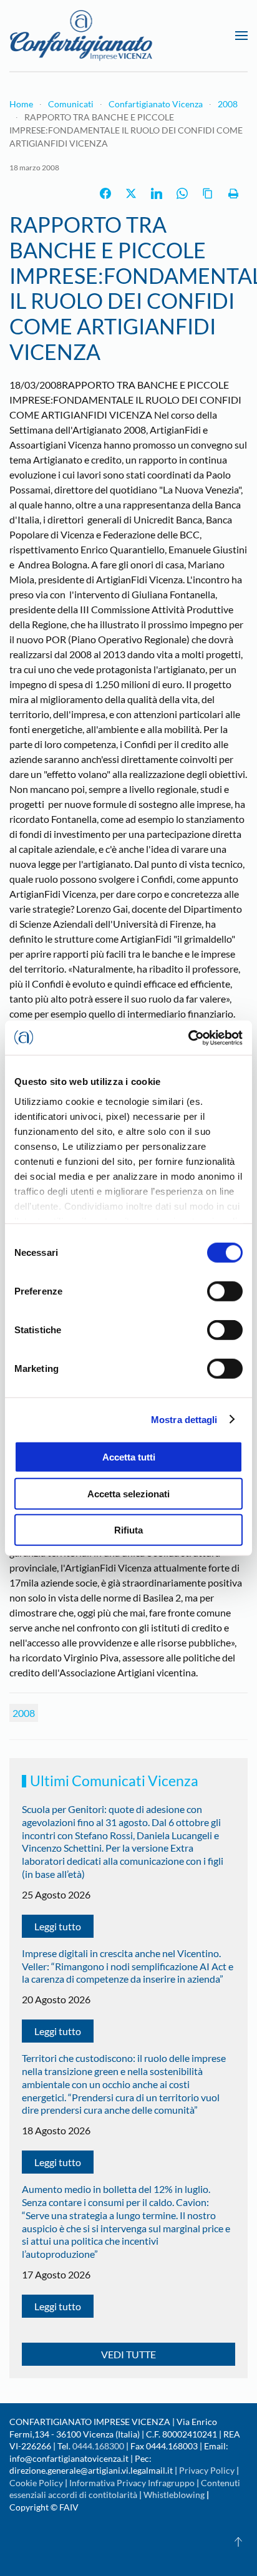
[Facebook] (105, 193)
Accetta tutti (129, 1457)
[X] (131, 193)
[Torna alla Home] (81, 36)
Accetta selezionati (128, 1493)
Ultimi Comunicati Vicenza (114, 1781)
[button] (241, 36)
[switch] (225, 1291)
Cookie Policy (36, 2483)
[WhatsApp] (182, 193)
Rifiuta (128, 1530)
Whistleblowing (174, 2495)
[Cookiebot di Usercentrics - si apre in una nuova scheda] (188, 1038)
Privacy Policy (207, 2470)
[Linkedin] (157, 193)
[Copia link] (208, 193)
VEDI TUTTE (128, 2354)
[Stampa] (233, 193)
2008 (24, 1713)
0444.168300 (98, 2446)
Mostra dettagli (184, 1419)
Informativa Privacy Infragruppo (132, 2483)
